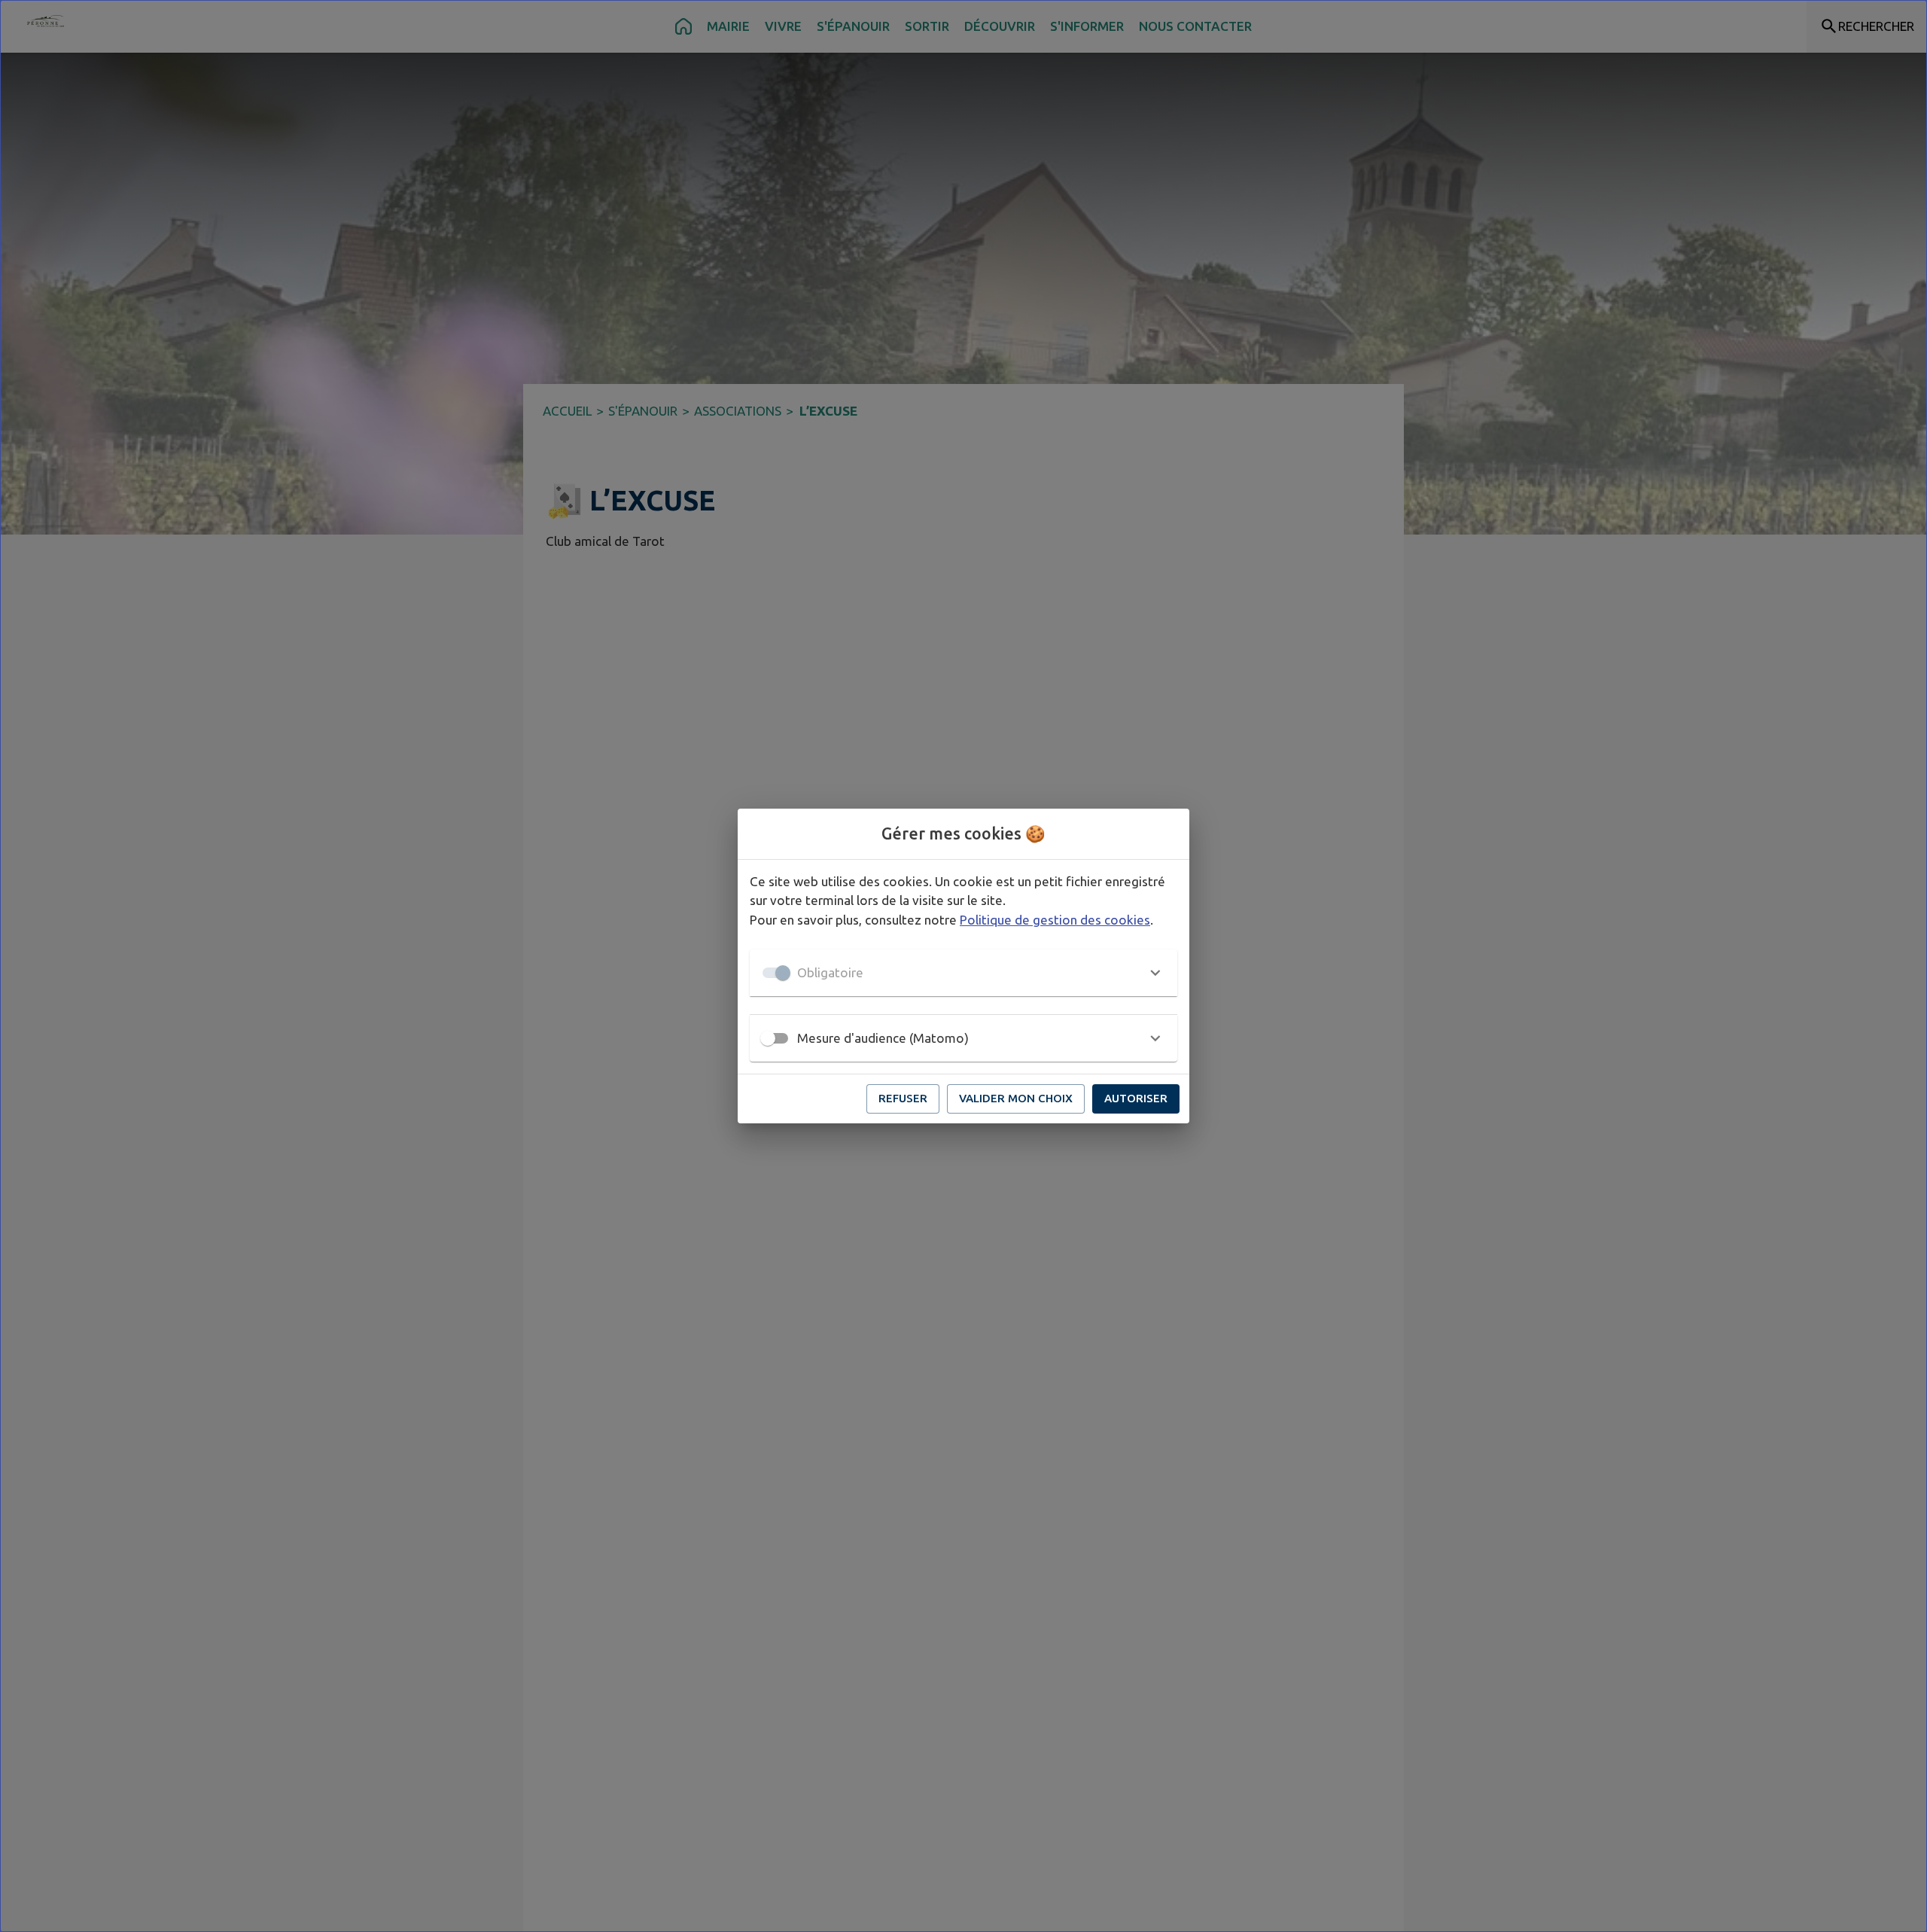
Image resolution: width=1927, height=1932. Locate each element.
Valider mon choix (1016, 1098)
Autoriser (1136, 1098)
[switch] (768, 1038)
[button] (963, 973)
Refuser (903, 1098)
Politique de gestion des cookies (1055, 920)
